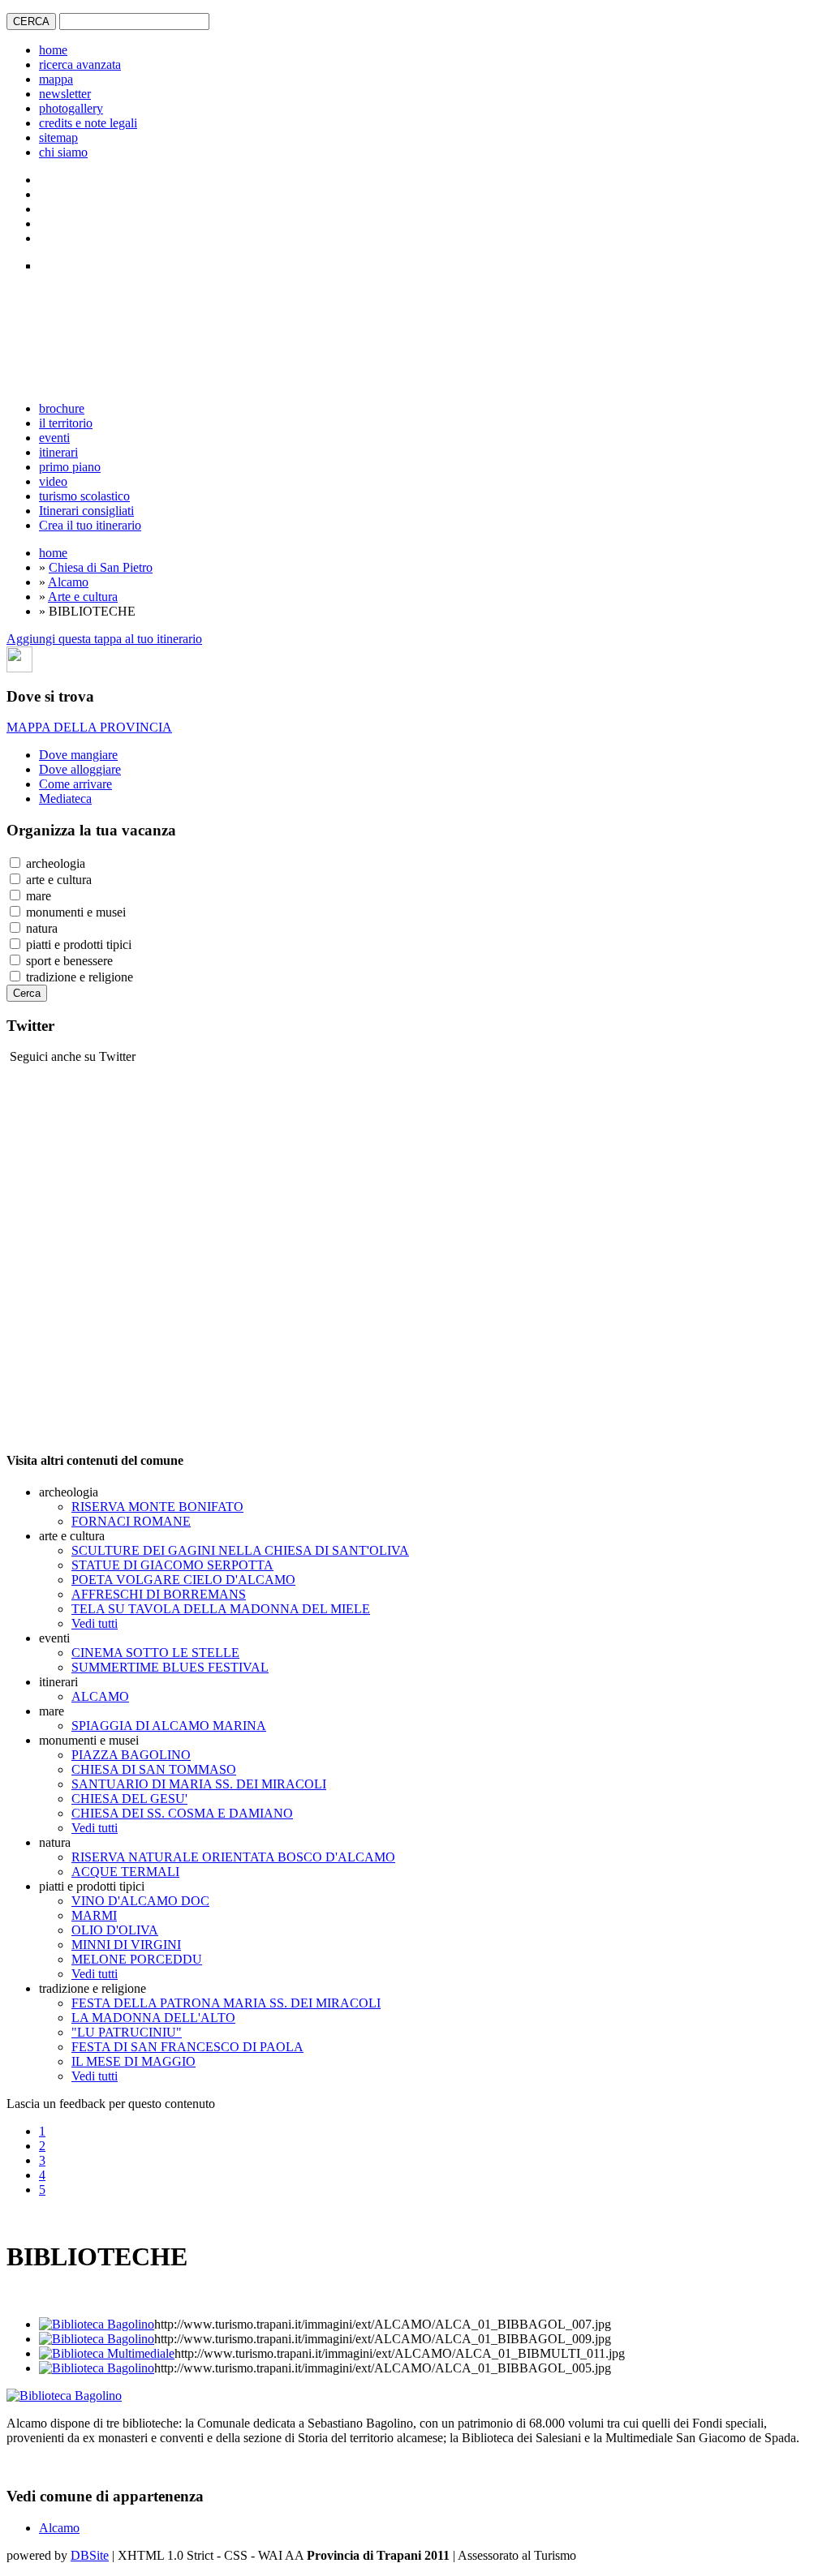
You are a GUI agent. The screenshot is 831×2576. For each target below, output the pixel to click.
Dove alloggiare (80, 769)
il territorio (66, 423)
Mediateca (65, 799)
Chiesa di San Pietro (101, 567)
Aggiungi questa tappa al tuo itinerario (104, 639)
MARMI (94, 1915)
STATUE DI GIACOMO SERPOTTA (172, 1565)
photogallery (71, 108)
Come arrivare (75, 784)
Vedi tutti (95, 1623)
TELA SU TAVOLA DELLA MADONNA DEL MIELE (221, 1609)
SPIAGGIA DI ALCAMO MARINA (169, 1726)
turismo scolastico (84, 496)
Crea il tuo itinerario (90, 525)
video (53, 481)
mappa (56, 79)
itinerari (58, 452)
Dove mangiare (78, 755)
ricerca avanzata (80, 64)
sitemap (58, 137)
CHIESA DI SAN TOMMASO (154, 1769)
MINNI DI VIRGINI (126, 1945)
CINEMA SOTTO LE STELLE (155, 1653)
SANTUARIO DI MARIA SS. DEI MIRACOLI (199, 1784)
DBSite (90, 2555)
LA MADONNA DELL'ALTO (153, 2018)
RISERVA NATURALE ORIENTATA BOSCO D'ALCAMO (233, 1857)
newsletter (65, 94)
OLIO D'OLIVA (115, 1930)
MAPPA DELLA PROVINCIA (89, 727)
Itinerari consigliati (86, 511)
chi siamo (63, 152)
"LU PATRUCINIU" (127, 2032)
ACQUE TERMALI (125, 1872)
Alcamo (68, 582)
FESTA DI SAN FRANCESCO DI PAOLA (187, 2047)
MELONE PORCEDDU (137, 1959)
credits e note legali (88, 123)
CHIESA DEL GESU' (129, 1799)
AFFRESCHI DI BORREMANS (159, 1594)
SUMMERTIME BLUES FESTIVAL (170, 1667)
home (53, 50)
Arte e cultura (83, 597)
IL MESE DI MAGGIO (133, 2061)
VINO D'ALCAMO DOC (140, 1901)
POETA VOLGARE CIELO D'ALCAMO (183, 1580)
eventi (54, 438)
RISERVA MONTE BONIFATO (157, 1507)
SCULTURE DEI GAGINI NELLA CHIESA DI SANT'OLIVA (240, 1550)
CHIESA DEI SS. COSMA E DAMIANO (182, 1813)
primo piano (70, 467)
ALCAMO (100, 1696)
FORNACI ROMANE (131, 1521)
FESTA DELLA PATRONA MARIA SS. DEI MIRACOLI (226, 2003)
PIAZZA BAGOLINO (131, 1755)
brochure (62, 408)
